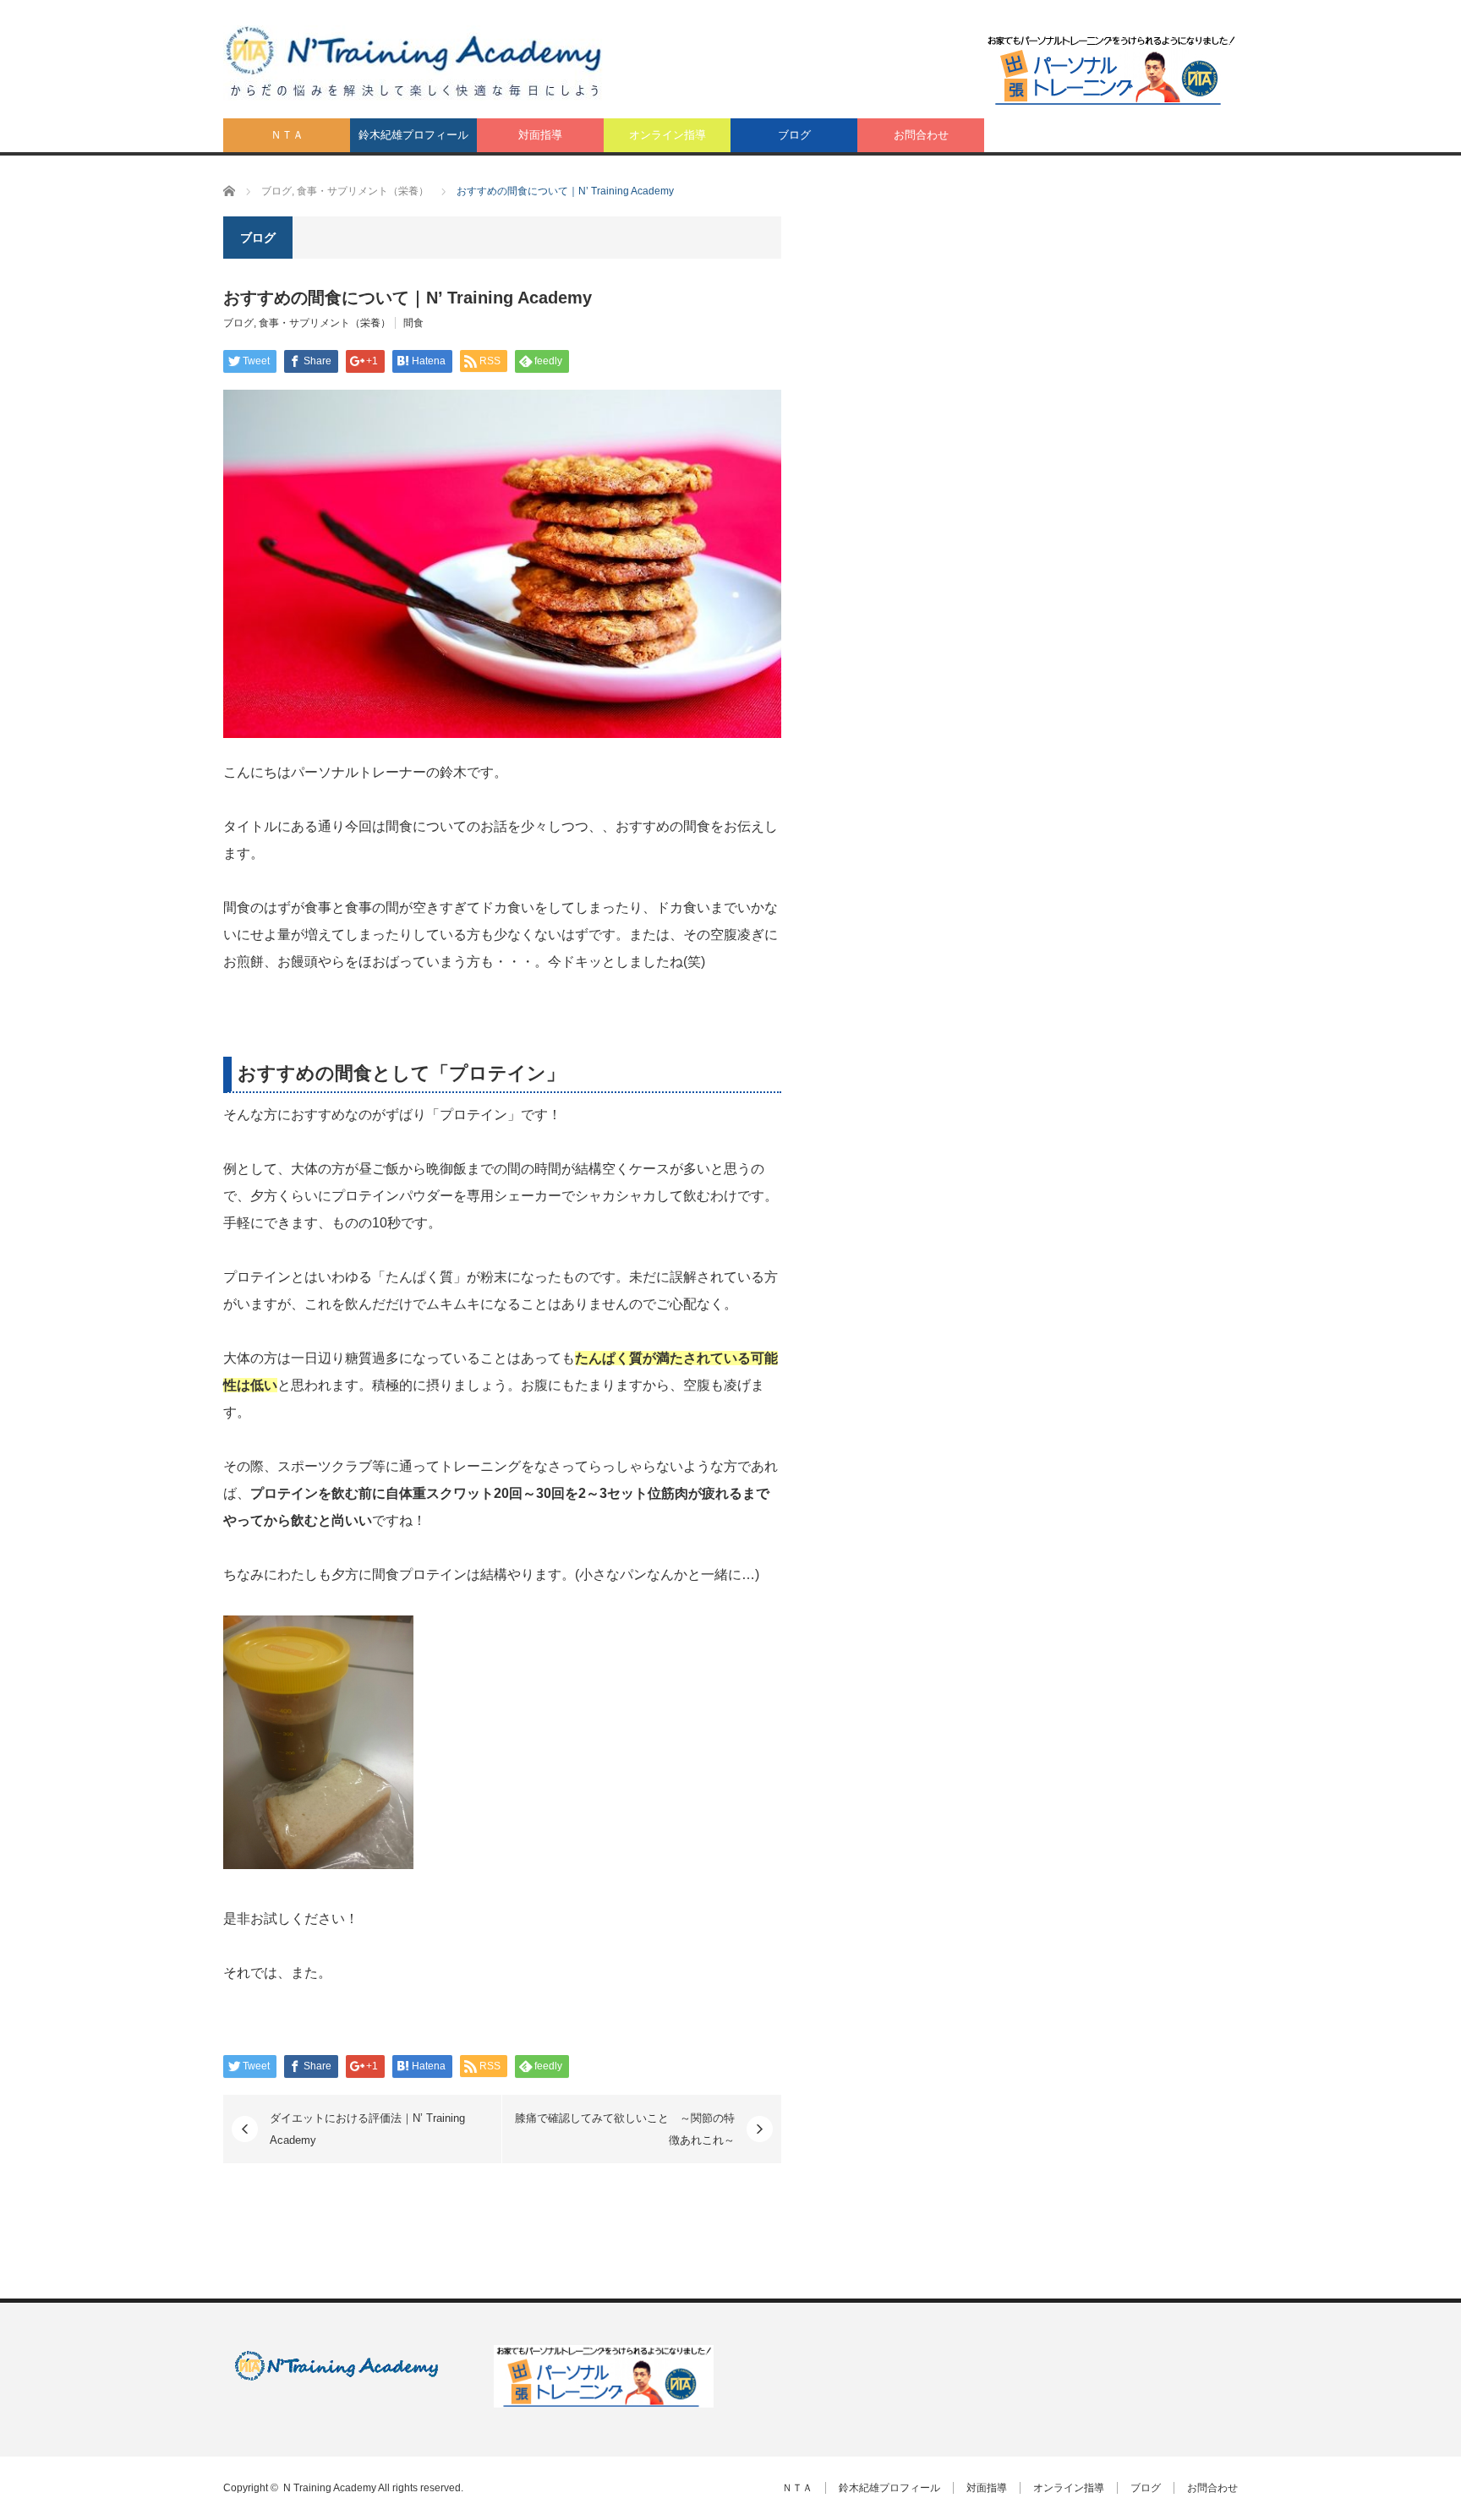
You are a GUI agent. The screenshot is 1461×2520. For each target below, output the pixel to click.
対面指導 (540, 135)
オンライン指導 (668, 135)
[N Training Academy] (414, 63)
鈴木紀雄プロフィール (413, 135)
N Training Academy (330, 2488)
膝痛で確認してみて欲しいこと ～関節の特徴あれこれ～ (625, 2129)
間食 (413, 323)
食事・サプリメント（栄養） (325, 323)
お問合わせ (921, 135)
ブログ (794, 135)
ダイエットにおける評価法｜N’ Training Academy (367, 2129)
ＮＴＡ (287, 135)
